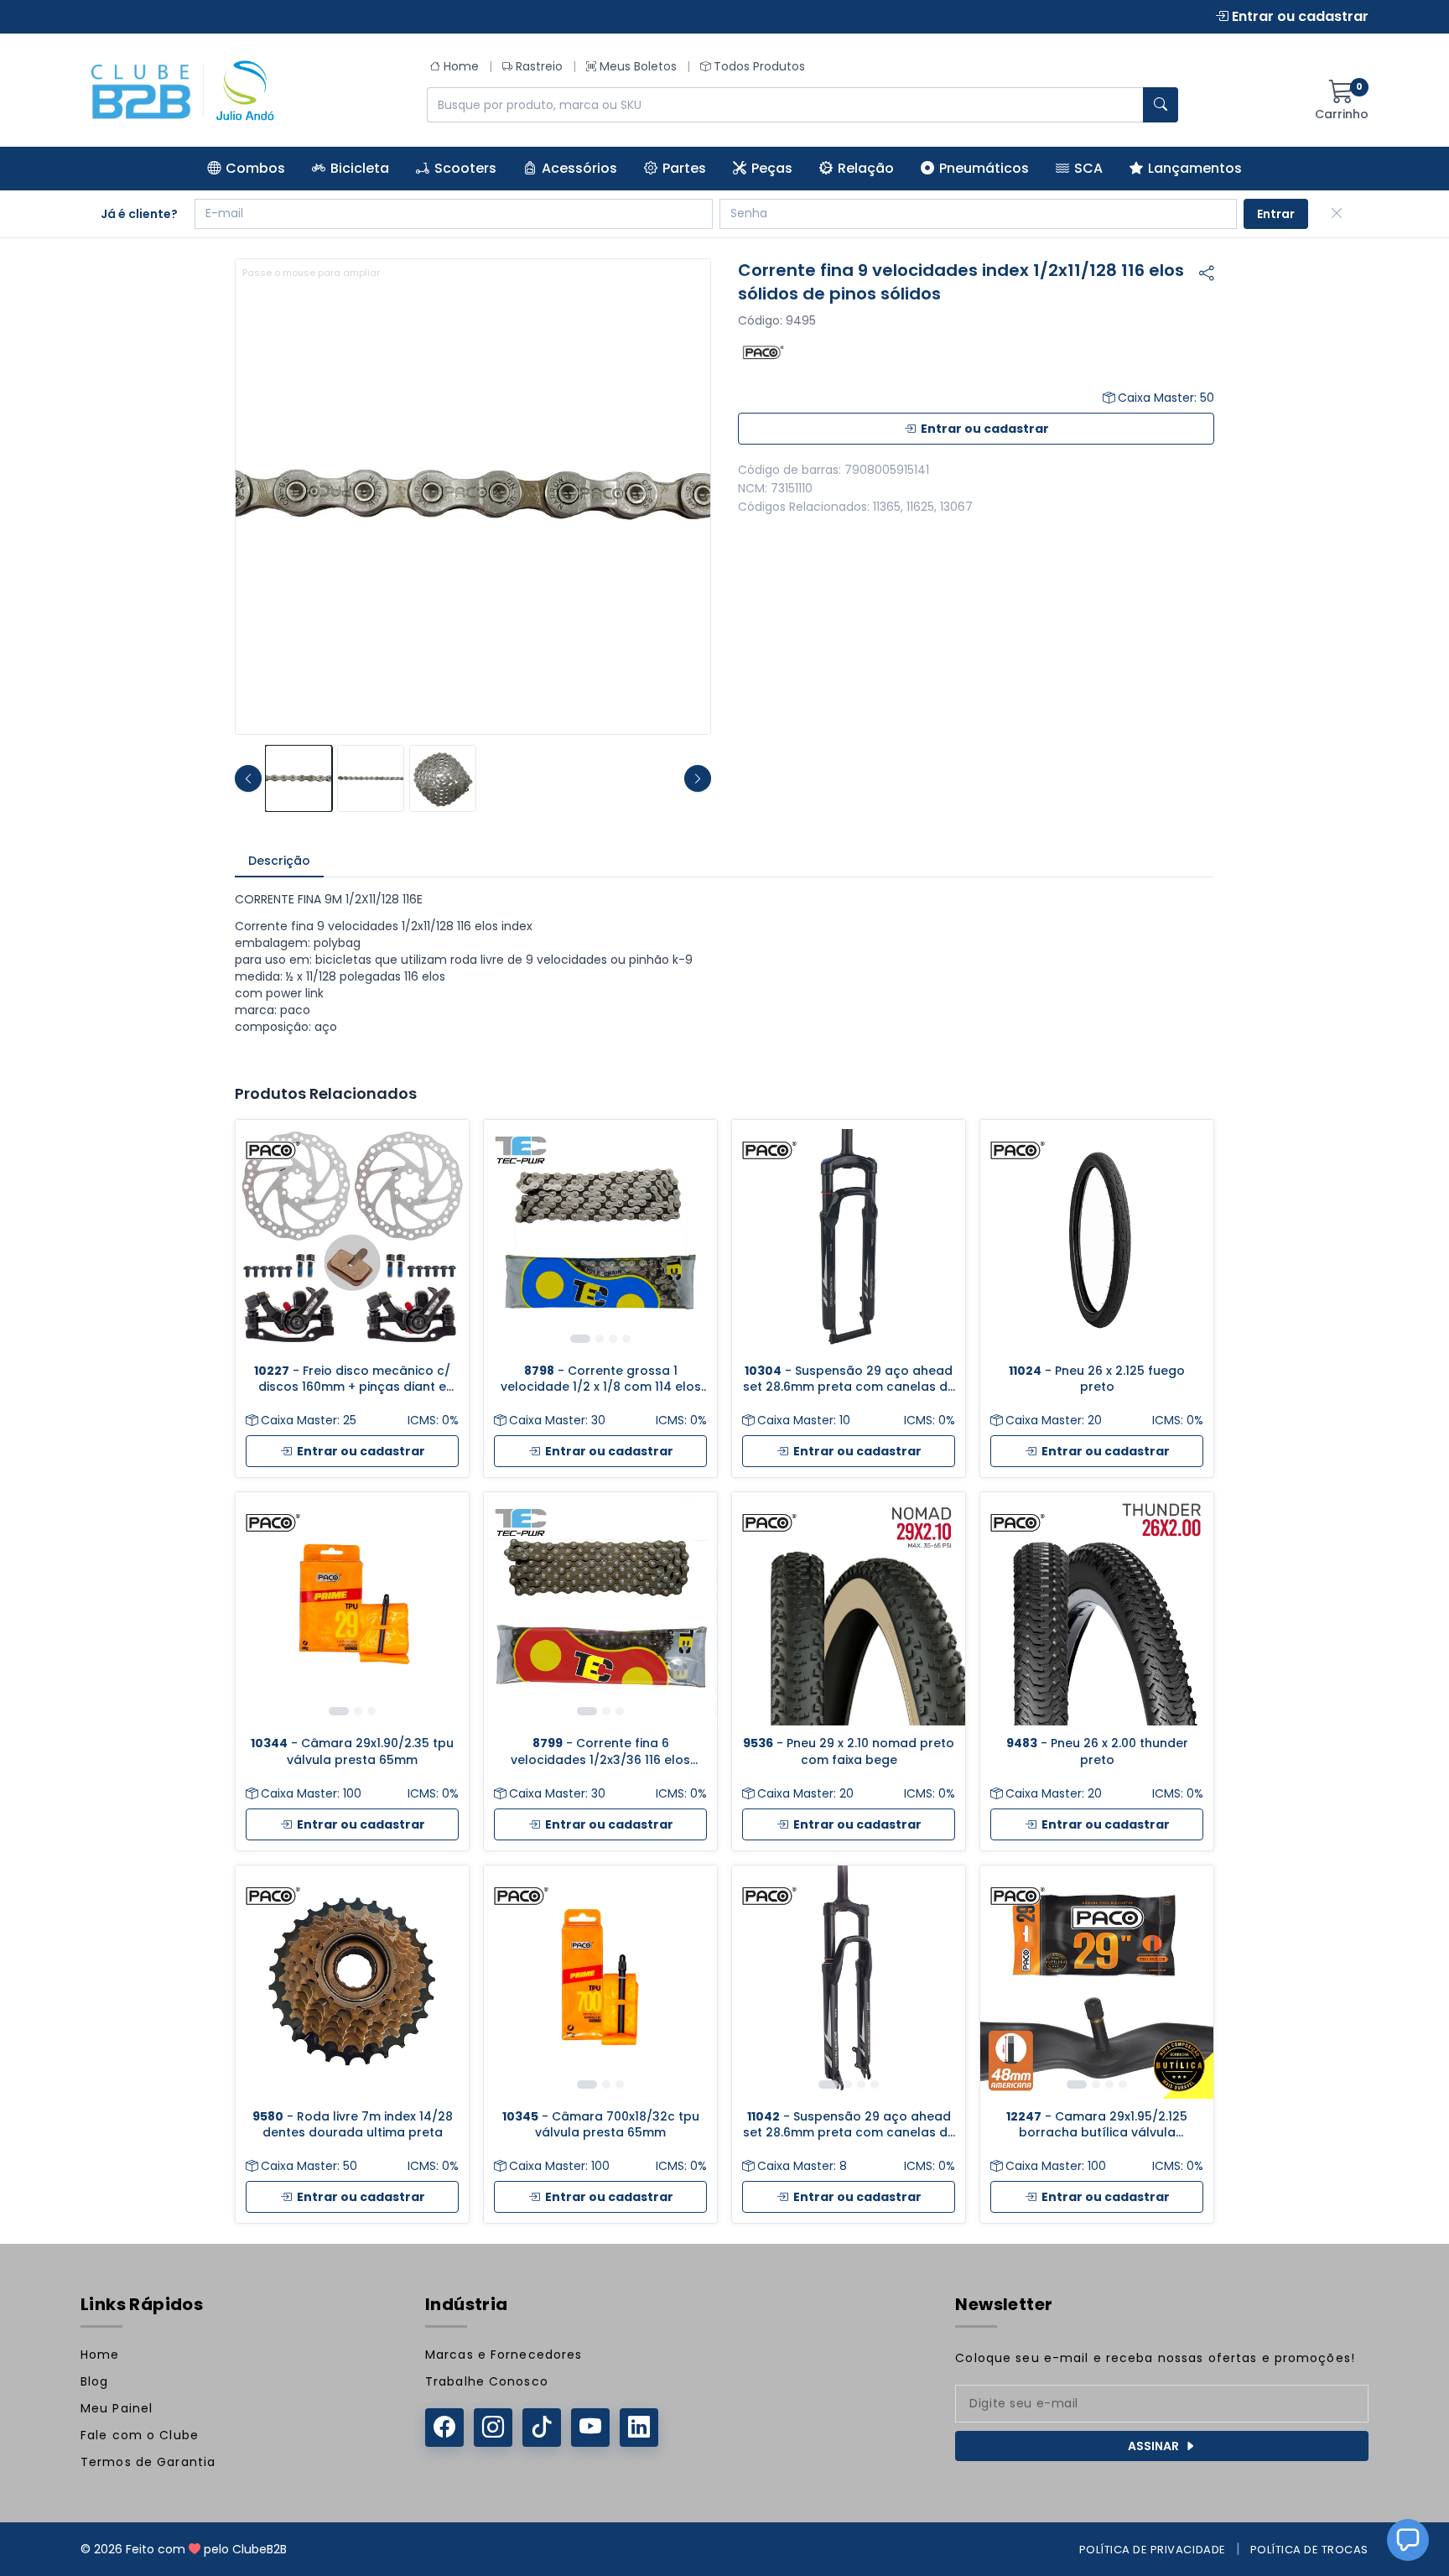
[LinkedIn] (639, 2428)
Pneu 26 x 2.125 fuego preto (1097, 1379)
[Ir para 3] (613, 1339)
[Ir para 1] (580, 1339)
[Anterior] (509, 1236)
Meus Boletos (638, 66)
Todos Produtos (759, 66)
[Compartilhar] (1207, 273)
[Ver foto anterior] (248, 778)
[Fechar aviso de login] (1337, 214)
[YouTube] (590, 2428)
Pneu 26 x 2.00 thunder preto (1097, 1751)
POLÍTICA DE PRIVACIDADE (1153, 2550)
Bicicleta (360, 168)
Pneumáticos (984, 168)
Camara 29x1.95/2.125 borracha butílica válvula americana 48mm (1097, 2125)
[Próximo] (692, 1236)
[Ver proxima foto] (698, 778)
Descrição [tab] (279, 861)
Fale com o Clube (140, 2435)
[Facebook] (444, 2428)
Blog (94, 2381)
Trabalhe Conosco (487, 2381)
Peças (772, 168)
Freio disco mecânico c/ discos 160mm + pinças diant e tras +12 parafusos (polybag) (352, 1379)
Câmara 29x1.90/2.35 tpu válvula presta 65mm (352, 1751)
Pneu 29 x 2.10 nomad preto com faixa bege (849, 1751)
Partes (684, 168)
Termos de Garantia (148, 2462)
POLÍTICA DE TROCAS (1309, 2550)
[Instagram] (493, 2428)
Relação (866, 168)
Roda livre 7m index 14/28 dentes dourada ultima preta (353, 2125)
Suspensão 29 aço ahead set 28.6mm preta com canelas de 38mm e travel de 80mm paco (849, 1379)
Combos (255, 168)
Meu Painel (117, 2408)
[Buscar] (1161, 105)
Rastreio (539, 66)
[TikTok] (542, 2428)
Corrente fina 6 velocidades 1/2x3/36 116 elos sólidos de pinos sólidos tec (600, 1752)
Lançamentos (1195, 168)
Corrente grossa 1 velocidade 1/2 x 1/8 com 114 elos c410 (601, 1379)
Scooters (465, 168)
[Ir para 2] (600, 1339)
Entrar (1276, 214)
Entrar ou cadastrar (1298, 16)
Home (461, 66)
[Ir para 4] (626, 1339)
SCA (1088, 168)
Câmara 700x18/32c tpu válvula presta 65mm (601, 2125)
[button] (1408, 2540)
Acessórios (579, 168)
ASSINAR (1153, 2446)
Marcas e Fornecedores (504, 2355)
